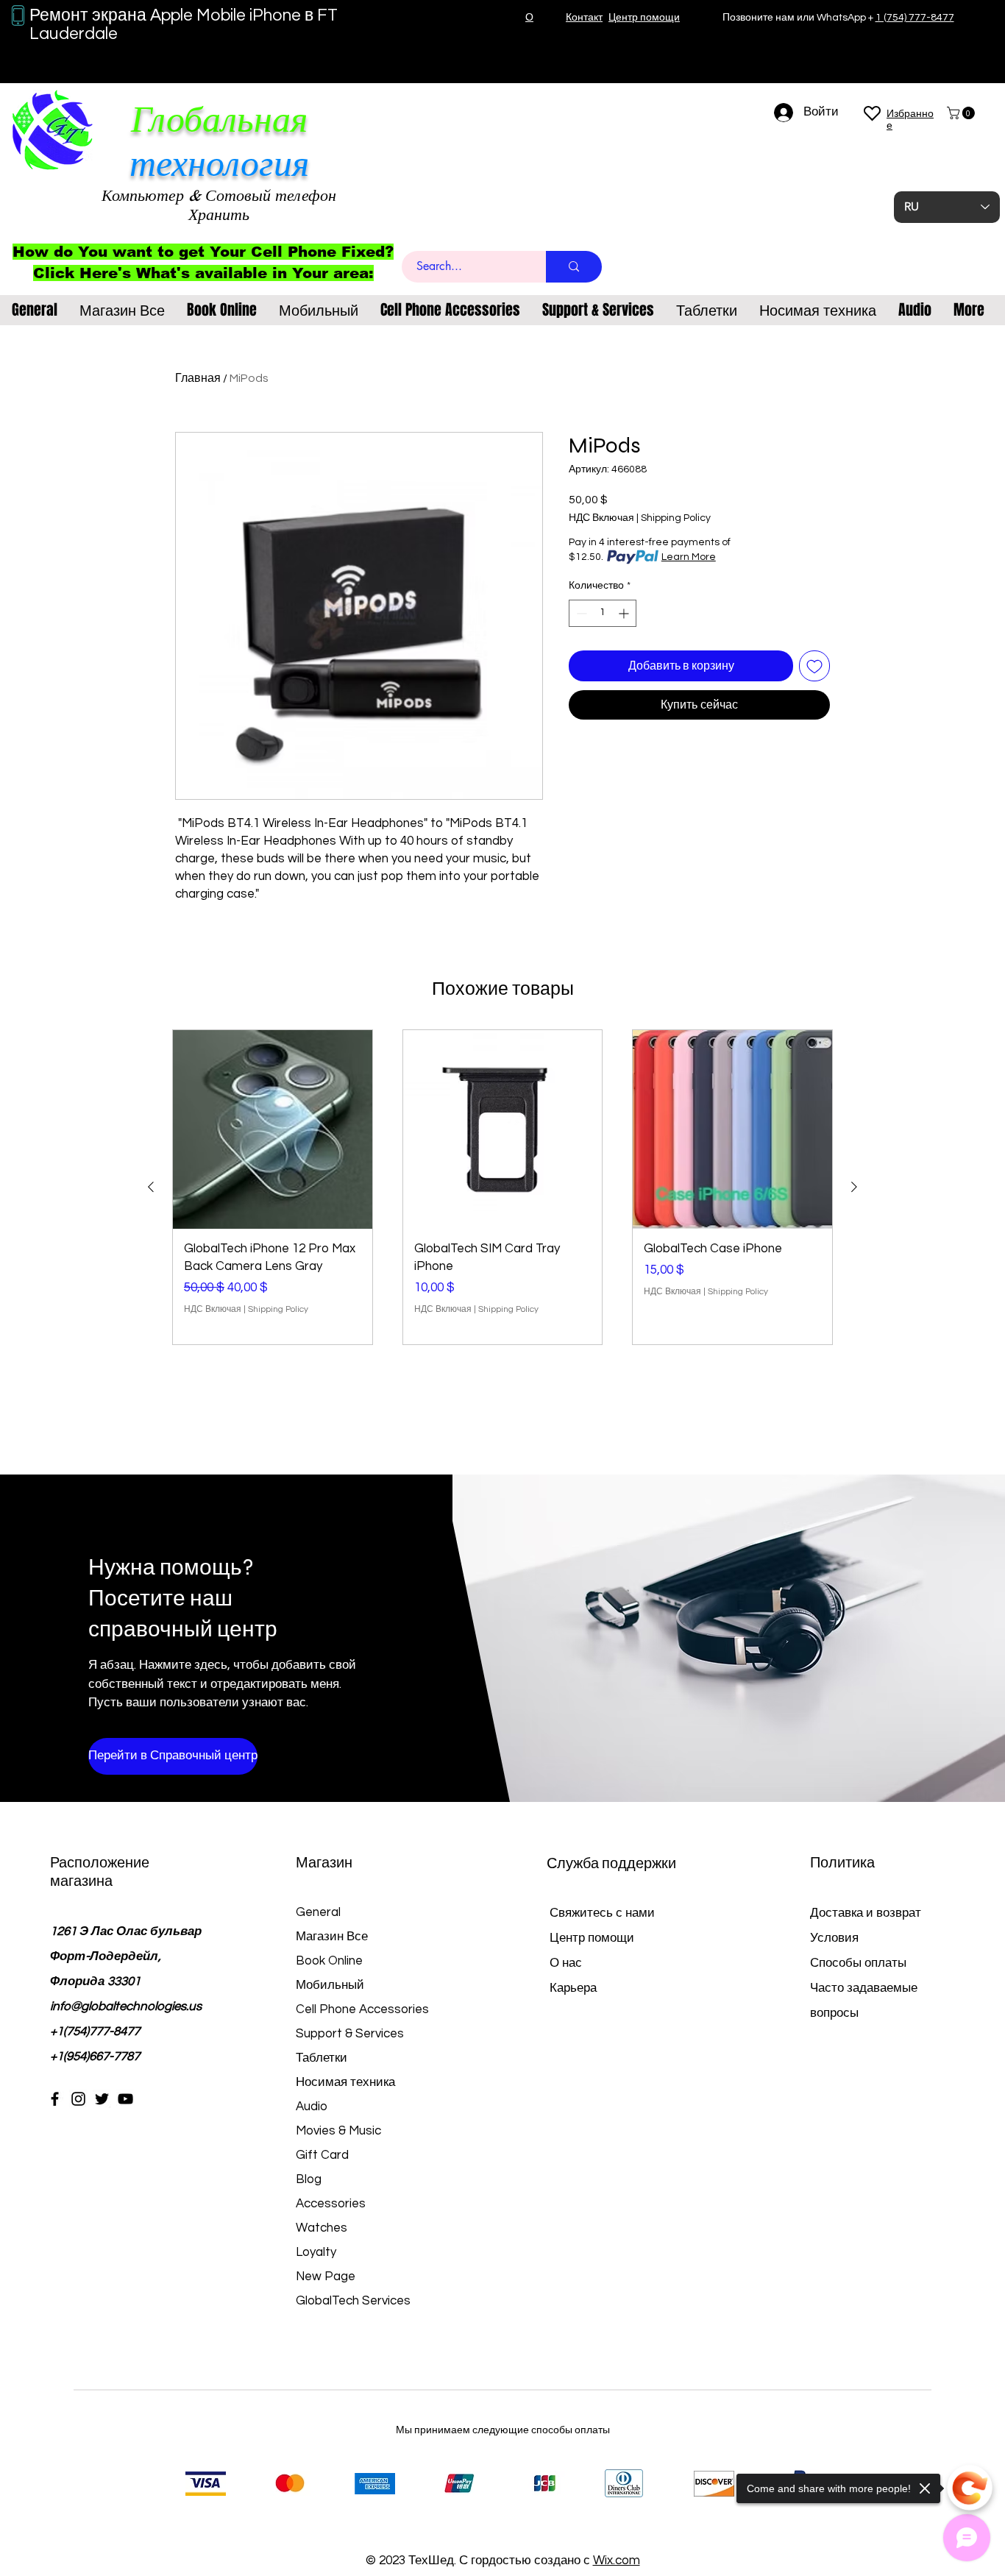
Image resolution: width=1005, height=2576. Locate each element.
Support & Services (350, 2034)
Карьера (573, 1988)
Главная (198, 378)
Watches (322, 2228)
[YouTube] (125, 2099)
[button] (962, 113)
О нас (566, 1963)
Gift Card (322, 2155)
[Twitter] (102, 2099)
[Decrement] (580, 613)
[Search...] (574, 267)
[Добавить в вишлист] (814, 666)
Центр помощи (592, 1938)
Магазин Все (332, 1937)
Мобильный (330, 1985)
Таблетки (322, 2058)
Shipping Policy (676, 518)
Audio (312, 2107)
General (318, 1912)
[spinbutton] (603, 613)
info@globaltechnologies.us (126, 2006)
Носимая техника (345, 2082)
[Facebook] (55, 2099)
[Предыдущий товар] (151, 1187)
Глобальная (219, 120)
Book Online (329, 1961)
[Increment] (625, 613)
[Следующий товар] (854, 1187)
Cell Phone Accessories (362, 2009)
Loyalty (316, 2252)
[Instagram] (78, 2099)
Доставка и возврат (866, 1913)
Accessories (331, 2204)
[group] (502, 1187)
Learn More (689, 557)
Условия (834, 1938)
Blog (309, 2179)
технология (219, 164)
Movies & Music (338, 2131)
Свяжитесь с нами (602, 1913)
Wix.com (617, 2561)
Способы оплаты (860, 1963)
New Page (326, 2277)
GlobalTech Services (353, 2301)
